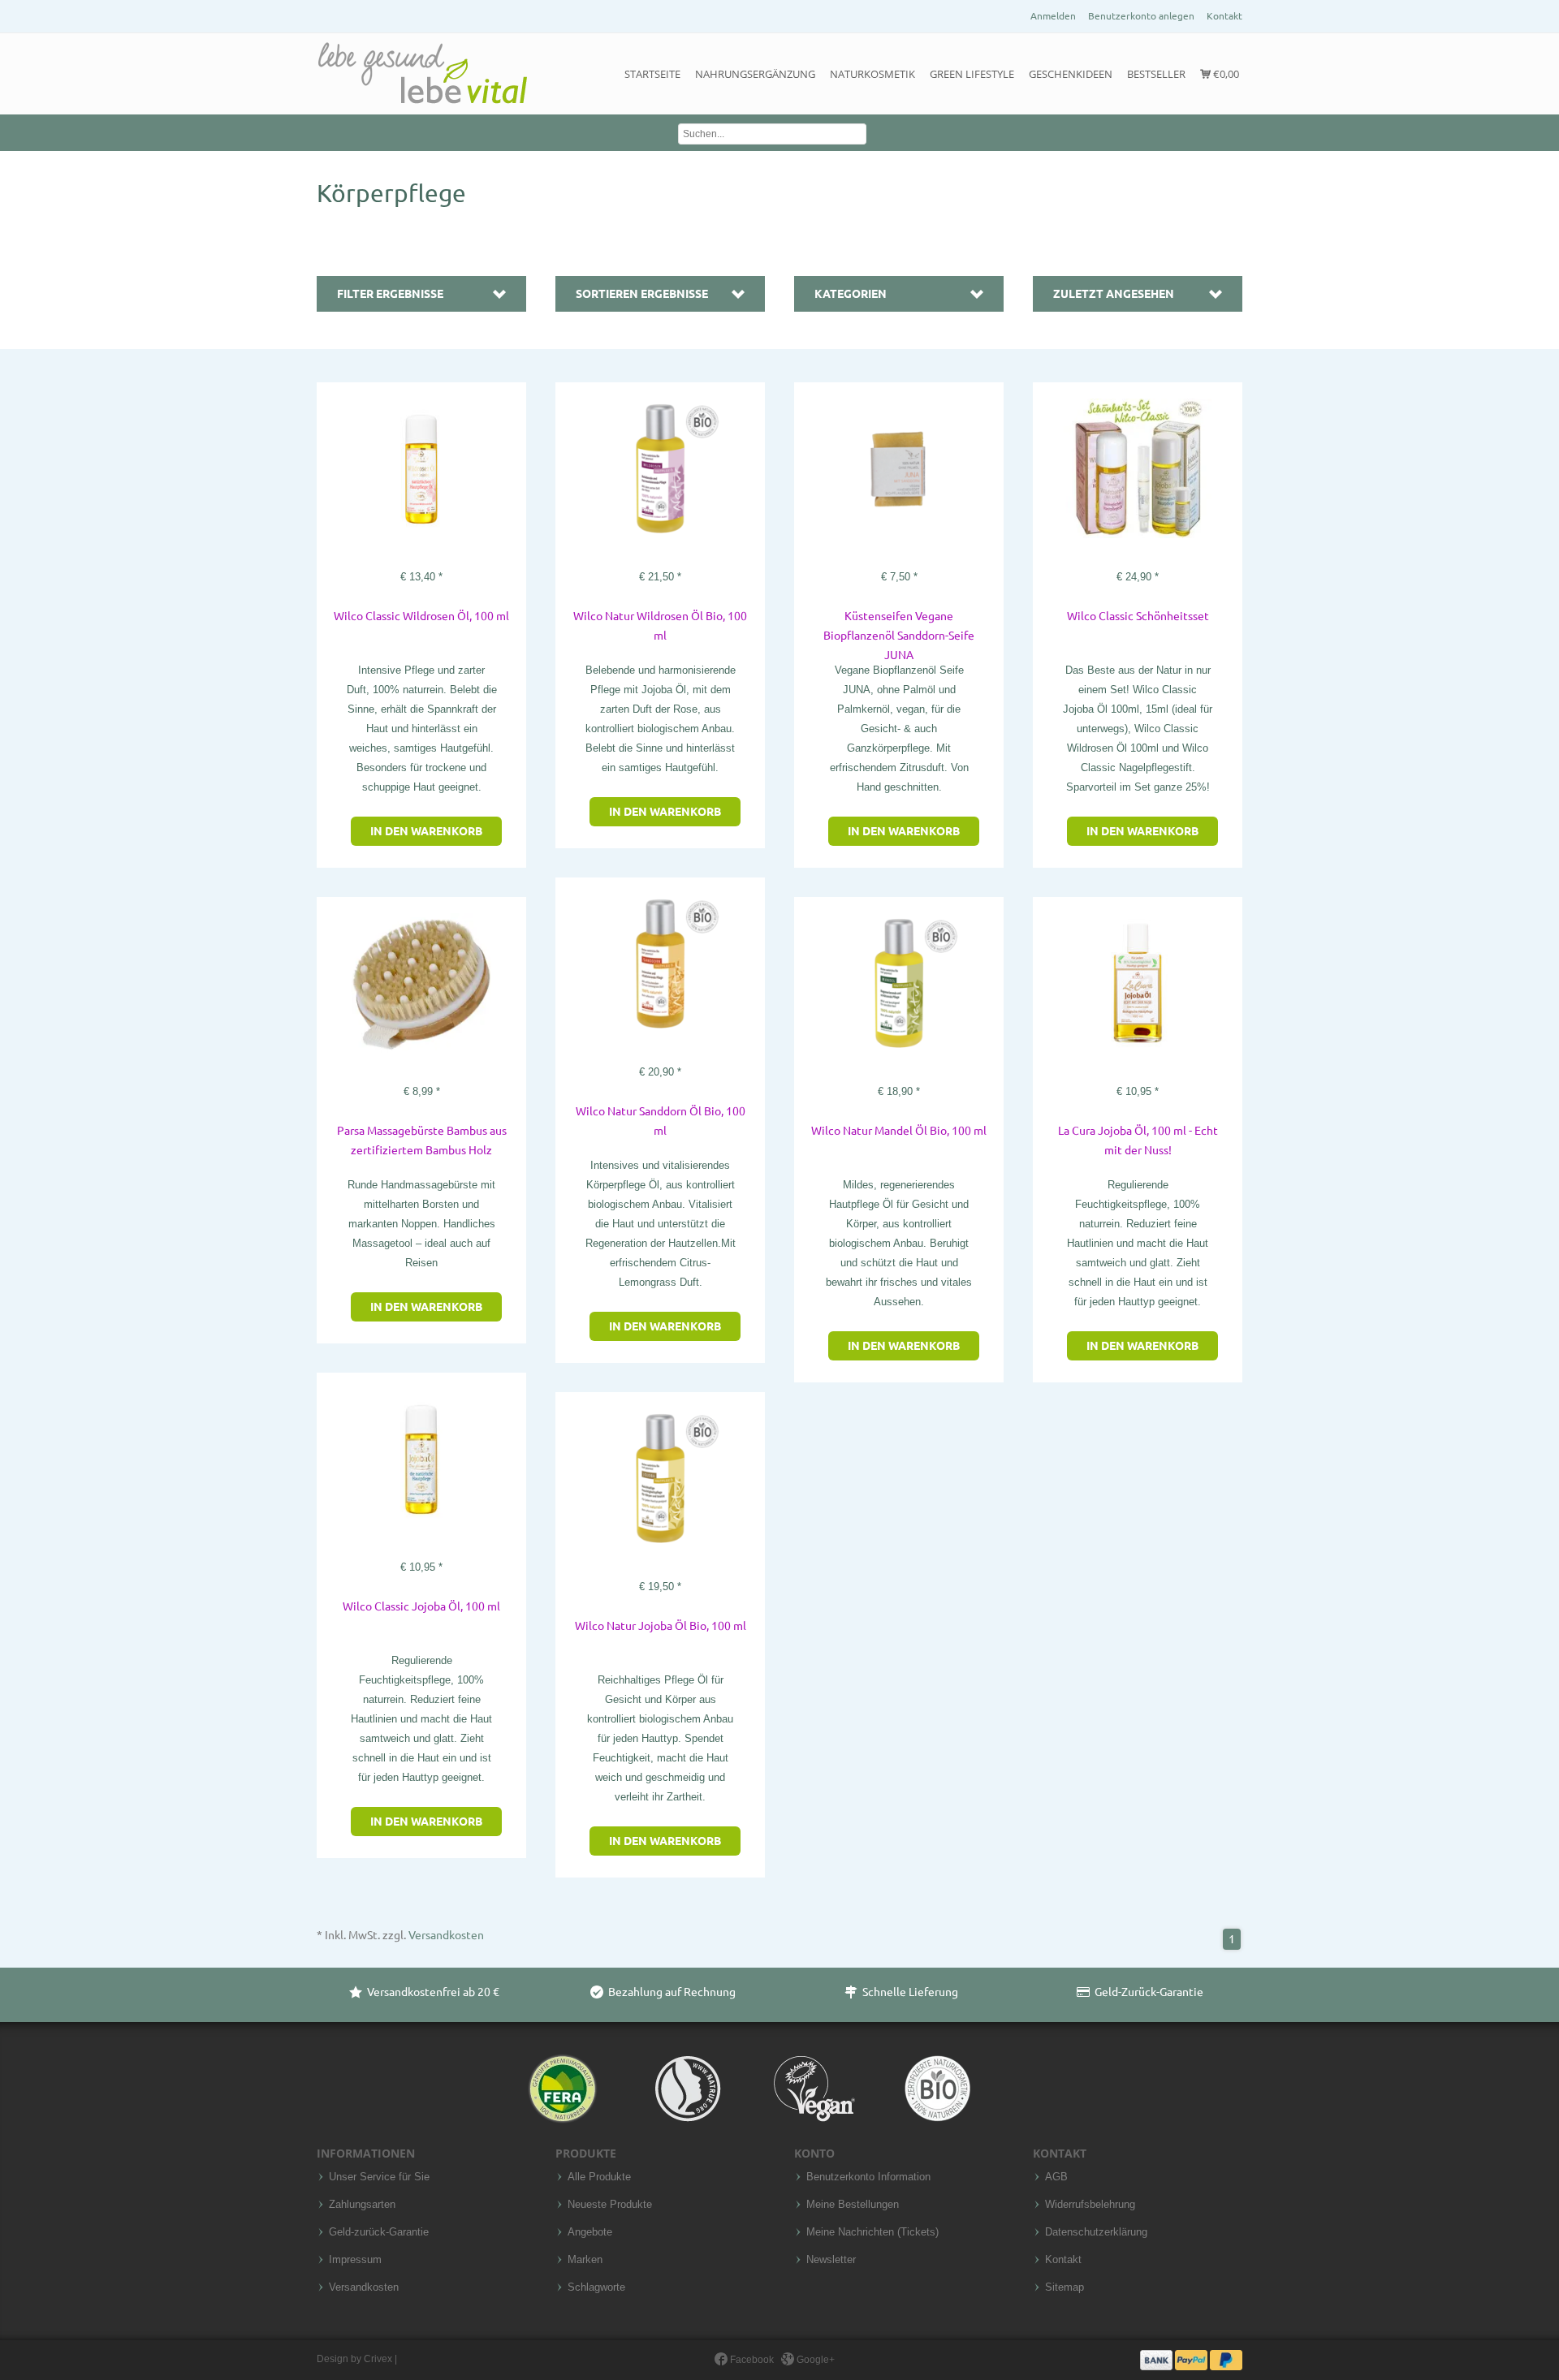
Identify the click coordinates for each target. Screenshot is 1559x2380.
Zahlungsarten (362, 2205)
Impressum (355, 2260)
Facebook (751, 2360)
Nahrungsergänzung (755, 74)
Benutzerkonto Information (868, 2177)
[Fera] (564, 2088)
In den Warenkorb (426, 831)
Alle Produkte (599, 2177)
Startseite (652, 74)
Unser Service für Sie (379, 2177)
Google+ (814, 2360)
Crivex (378, 2359)
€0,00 (1225, 74)
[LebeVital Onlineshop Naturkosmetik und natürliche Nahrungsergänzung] (422, 74)
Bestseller (1156, 74)
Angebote (590, 2232)
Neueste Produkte (610, 2205)
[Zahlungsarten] (1191, 2360)
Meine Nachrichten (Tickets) (872, 2232)
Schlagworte (596, 2287)
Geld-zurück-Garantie (379, 2232)
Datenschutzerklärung (1096, 2232)
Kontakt (1224, 16)
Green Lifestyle (972, 74)
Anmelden (1053, 16)
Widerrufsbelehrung (1090, 2205)
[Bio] (938, 2088)
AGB (1056, 2177)
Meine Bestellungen (853, 2205)
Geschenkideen (1071, 74)
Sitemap (1065, 2287)
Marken (585, 2260)
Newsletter (831, 2260)
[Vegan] (814, 2088)
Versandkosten (446, 1935)
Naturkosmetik (872, 74)
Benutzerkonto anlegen (1141, 16)
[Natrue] (689, 2088)
